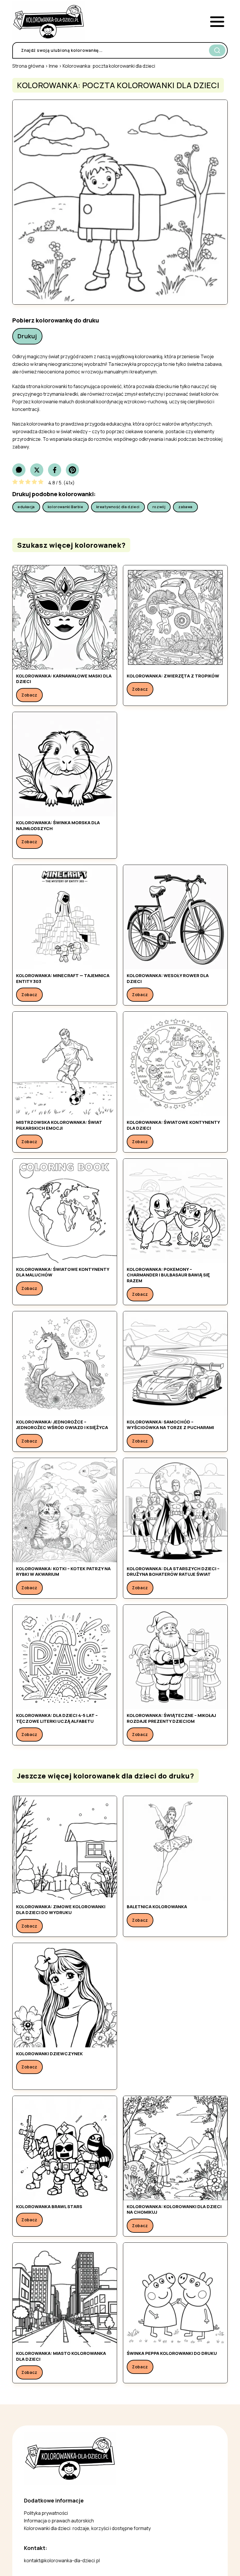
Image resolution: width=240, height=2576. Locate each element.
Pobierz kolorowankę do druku (56, 320)
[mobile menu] (217, 22)
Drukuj (27, 336)
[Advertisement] (175, 785)
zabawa (185, 507)
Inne (53, 66)
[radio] (15, 483)
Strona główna (28, 66)
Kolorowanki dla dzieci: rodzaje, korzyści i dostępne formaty (87, 2528)
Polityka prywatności (46, 2513)
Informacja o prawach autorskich (59, 2521)
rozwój (159, 507)
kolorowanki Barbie (66, 507)
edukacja (26, 507)
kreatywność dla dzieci (118, 507)
